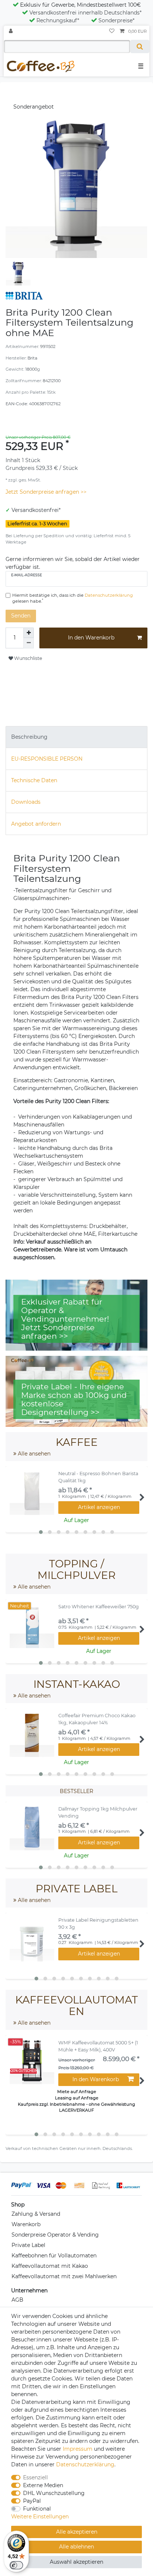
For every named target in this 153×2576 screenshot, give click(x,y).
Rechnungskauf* (58, 20)
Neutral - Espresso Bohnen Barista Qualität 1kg (98, 1477)
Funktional (37, 2509)
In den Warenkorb (91, 638)
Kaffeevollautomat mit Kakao (50, 2266)
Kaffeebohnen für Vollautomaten (54, 2256)
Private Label (28, 2245)
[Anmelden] (12, 31)
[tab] (76, 737)
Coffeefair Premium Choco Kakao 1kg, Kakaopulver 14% (97, 1719)
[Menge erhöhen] (29, 633)
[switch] (16, 2565)
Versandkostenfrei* (36, 510)
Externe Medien (43, 2485)
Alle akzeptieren (77, 2532)
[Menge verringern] (29, 643)
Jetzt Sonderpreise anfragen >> (46, 492)
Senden (21, 616)
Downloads (26, 802)
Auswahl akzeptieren (76, 2562)
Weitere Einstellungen (40, 2517)
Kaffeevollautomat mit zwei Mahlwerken (64, 2276)
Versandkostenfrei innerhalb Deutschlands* (85, 13)
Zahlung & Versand (36, 2214)
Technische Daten (34, 780)
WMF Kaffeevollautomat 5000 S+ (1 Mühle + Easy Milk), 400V (98, 2046)
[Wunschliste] (112, 31)
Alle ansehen (33, 1454)
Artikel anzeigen (99, 1507)
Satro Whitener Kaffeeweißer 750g (99, 1607)
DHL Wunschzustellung (54, 2493)
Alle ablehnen (76, 2547)
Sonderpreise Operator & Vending (55, 2235)
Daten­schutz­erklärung (85, 2464)
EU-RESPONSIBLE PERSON (47, 759)
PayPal (32, 2501)
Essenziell (35, 2477)
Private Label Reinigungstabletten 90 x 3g (98, 1924)
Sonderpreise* (116, 20)
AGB (17, 2300)
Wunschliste (27, 658)
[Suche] (140, 46)
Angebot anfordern (36, 824)
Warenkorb (26, 2224)
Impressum (78, 2449)
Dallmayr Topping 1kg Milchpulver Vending (98, 1812)
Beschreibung (29, 737)
